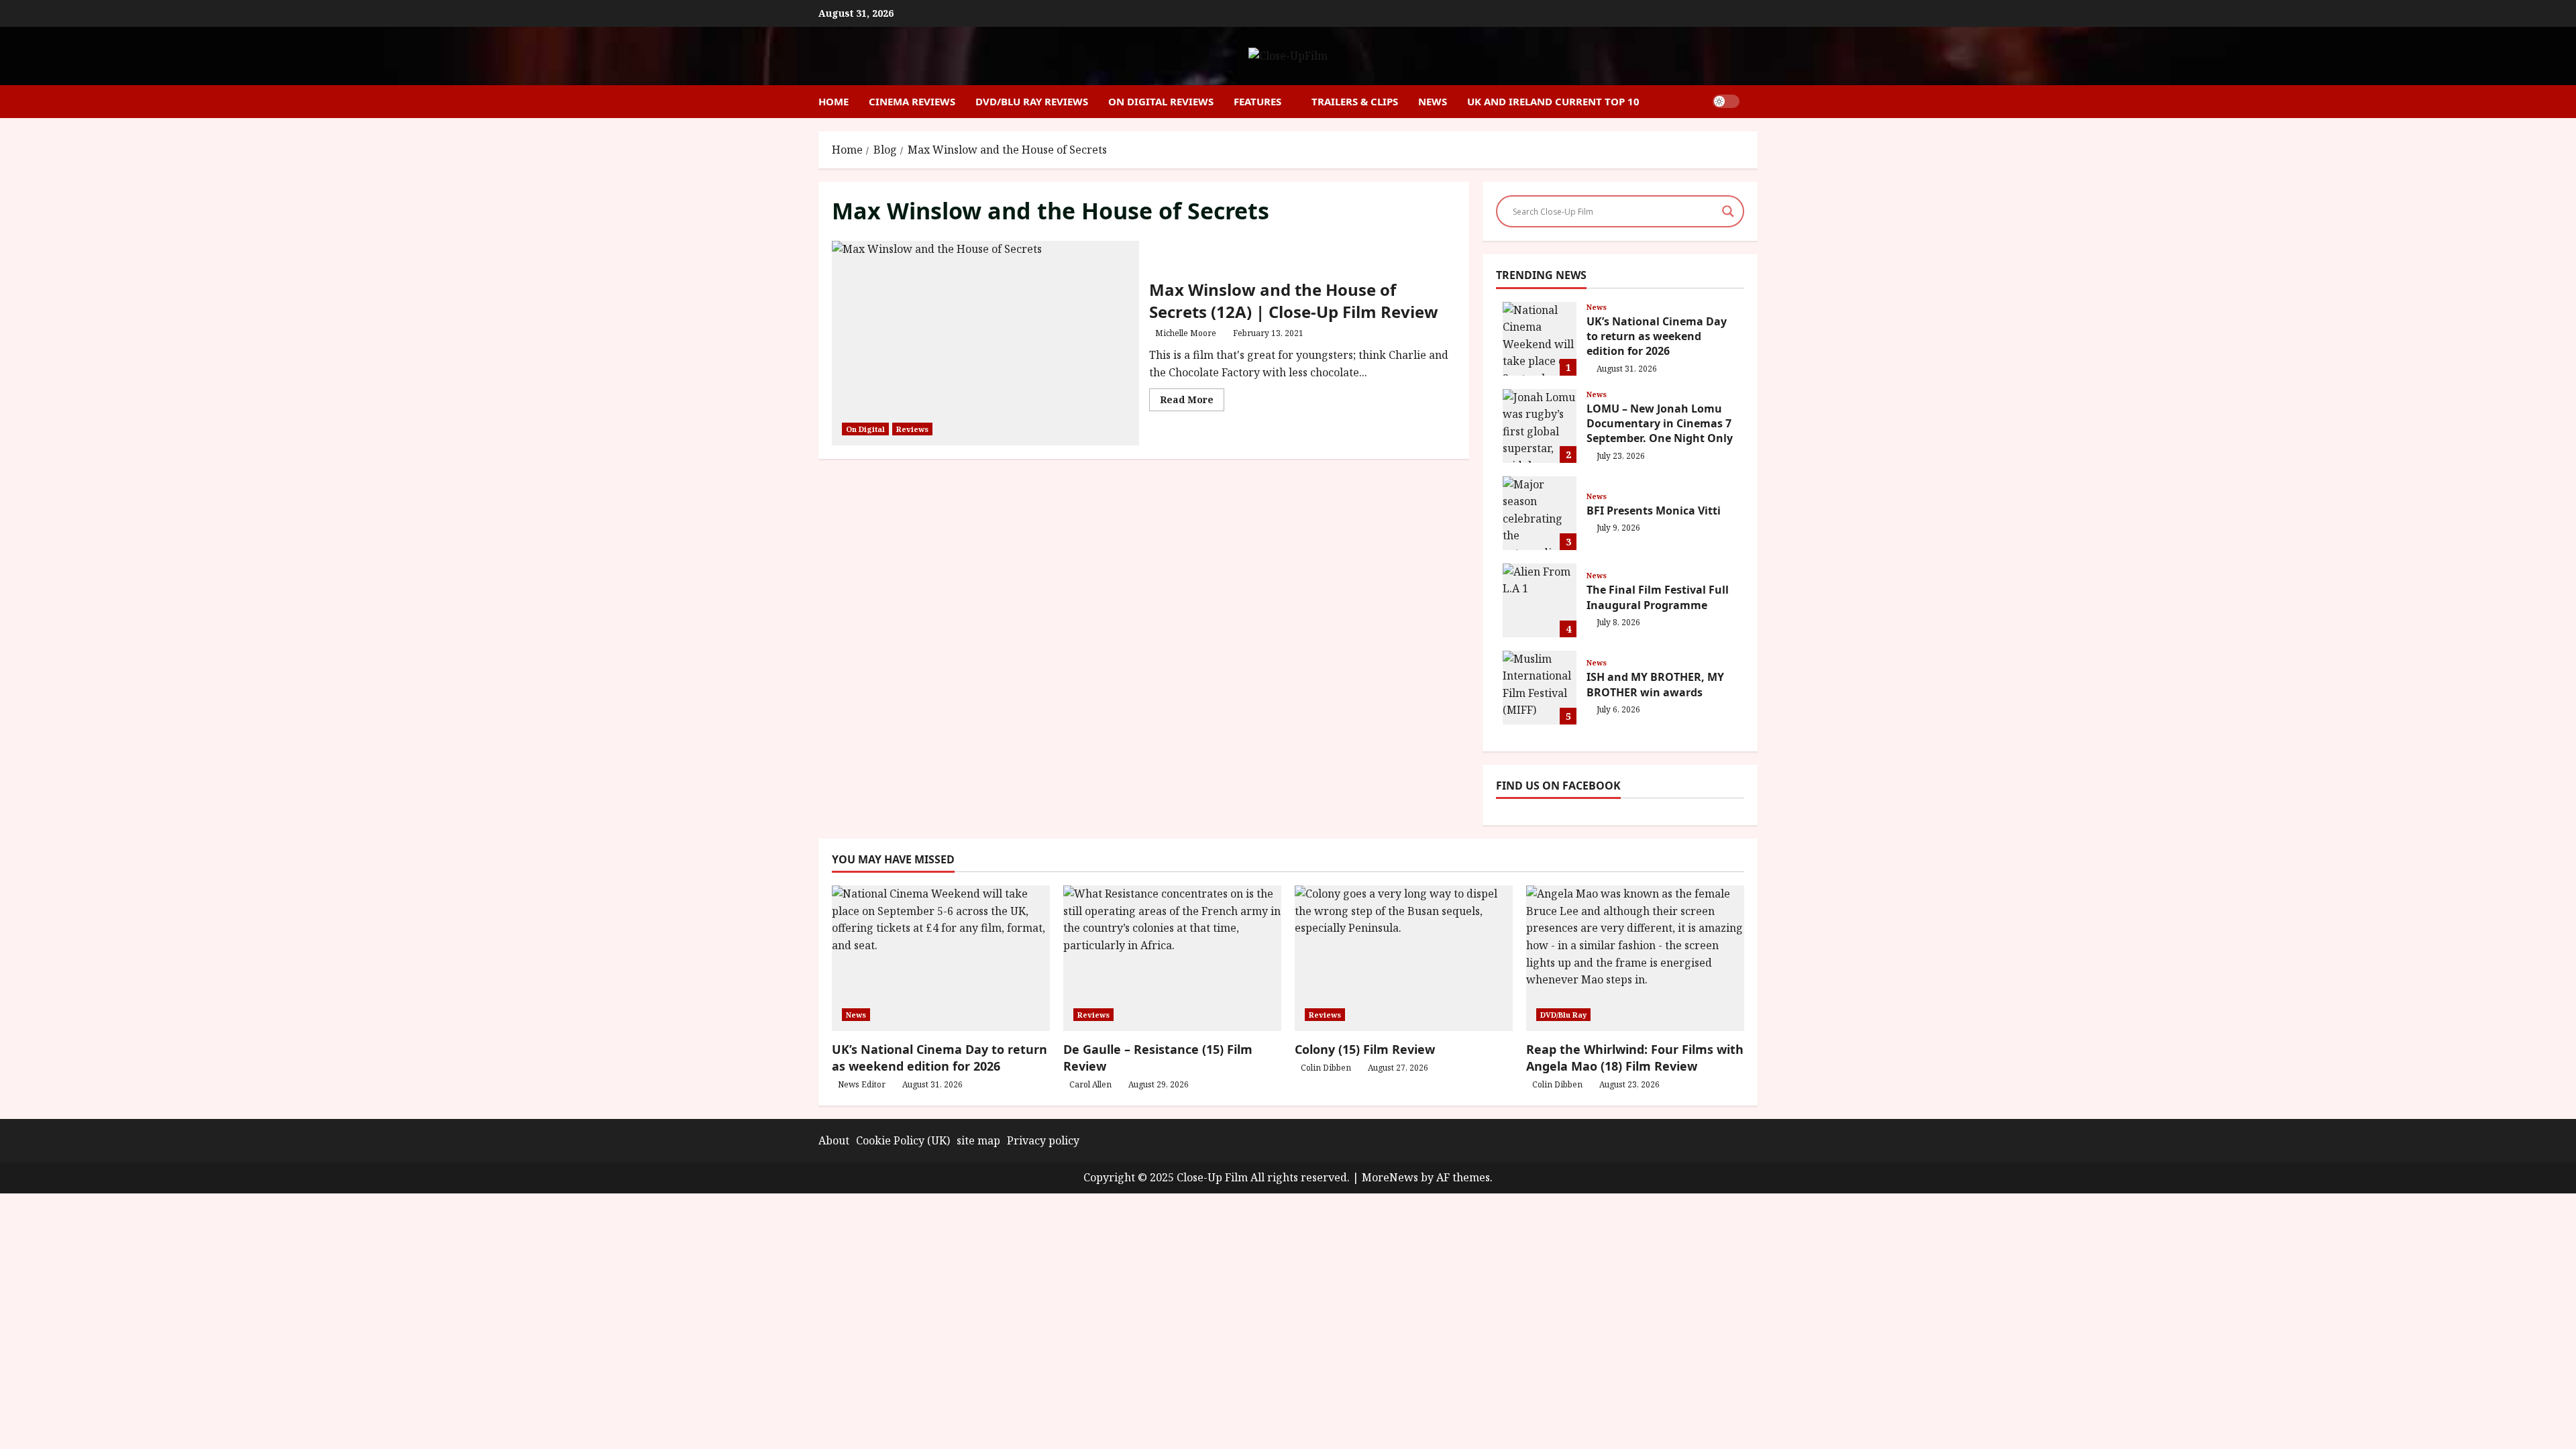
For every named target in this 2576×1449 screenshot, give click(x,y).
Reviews (912, 429)
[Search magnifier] (1728, 211)
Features (1257, 101)
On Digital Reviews (1161, 101)
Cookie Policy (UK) (903, 1140)
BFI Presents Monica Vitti (1540, 513)
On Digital (865, 429)
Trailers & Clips (1355, 101)
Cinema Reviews (912, 101)
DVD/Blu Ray (1563, 1015)
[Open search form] (1754, 102)
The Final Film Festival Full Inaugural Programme (1540, 600)
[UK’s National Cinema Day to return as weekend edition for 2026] (941, 958)
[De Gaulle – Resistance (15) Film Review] (1172, 958)
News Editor (862, 1084)
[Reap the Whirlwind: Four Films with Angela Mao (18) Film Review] (1635, 958)
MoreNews (1390, 1177)
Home (834, 101)
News (1433, 101)
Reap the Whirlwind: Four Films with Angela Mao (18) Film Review (1635, 1058)
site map (978, 1140)
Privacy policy (1043, 1140)
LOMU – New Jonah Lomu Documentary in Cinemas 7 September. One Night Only (1540, 426)
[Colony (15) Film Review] (1404, 958)
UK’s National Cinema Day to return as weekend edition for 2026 (1540, 339)
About (834, 1140)
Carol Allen (1090, 1084)
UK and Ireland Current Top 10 (1553, 101)
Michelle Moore (1186, 333)
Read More (1192, 402)
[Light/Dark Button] (1726, 101)
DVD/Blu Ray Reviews (1032, 101)
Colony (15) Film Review (1365, 1049)
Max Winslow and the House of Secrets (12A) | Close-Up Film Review (985, 343)
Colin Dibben (1326, 1068)
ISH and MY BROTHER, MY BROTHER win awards (1540, 688)
